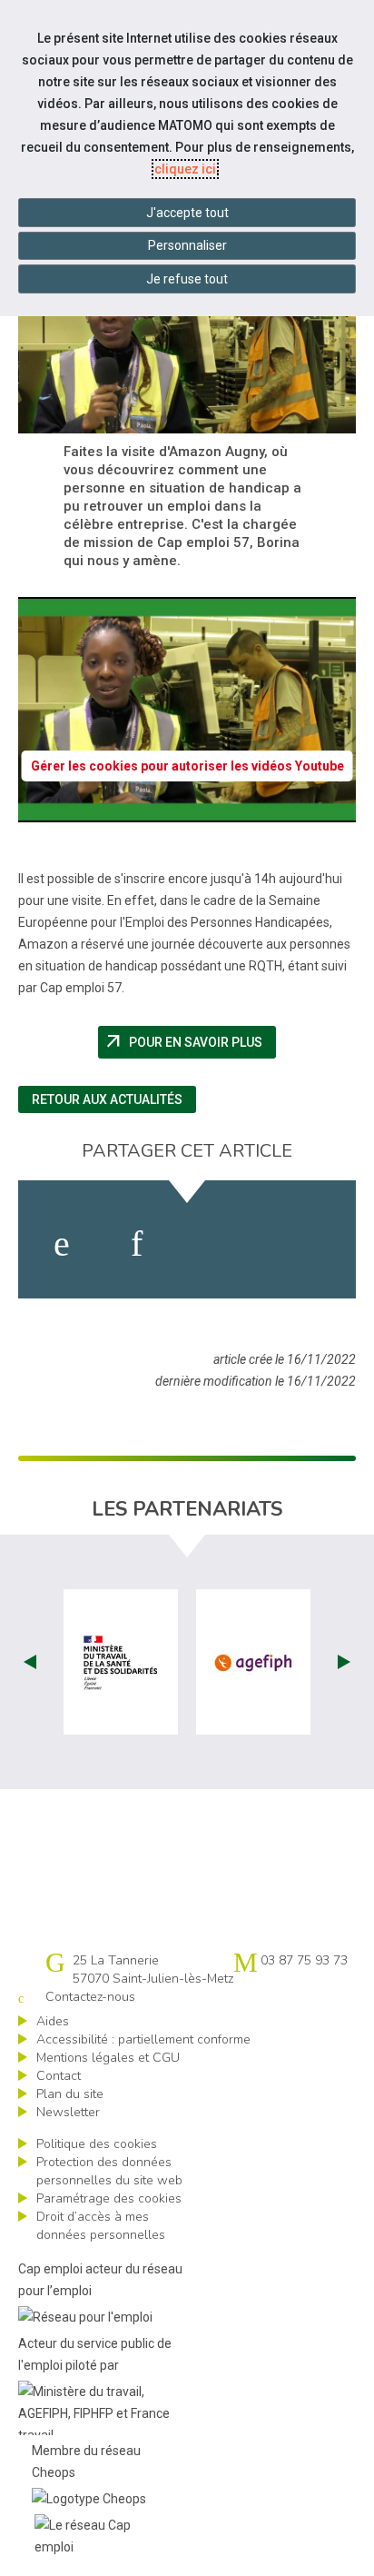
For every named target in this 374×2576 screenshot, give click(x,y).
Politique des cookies (97, 2144)
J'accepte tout (187, 213)
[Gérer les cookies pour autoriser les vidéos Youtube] (187, 811)
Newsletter (68, 2112)
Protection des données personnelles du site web (109, 2171)
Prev (30, 1662)
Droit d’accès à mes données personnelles (101, 2226)
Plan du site (70, 2094)
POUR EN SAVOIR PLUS (190, 1042)
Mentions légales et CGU (108, 2058)
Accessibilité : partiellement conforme (143, 2039)
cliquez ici (185, 169)
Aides (53, 2021)
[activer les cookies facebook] (62, 1244)
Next (344, 1662)
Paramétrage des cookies (109, 2198)
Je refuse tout (187, 279)
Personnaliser (187, 245)
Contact (59, 2076)
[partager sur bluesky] (306, 1244)
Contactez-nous (90, 1997)
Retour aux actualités (107, 1099)
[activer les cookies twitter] (217, 1244)
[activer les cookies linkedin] (137, 1244)
